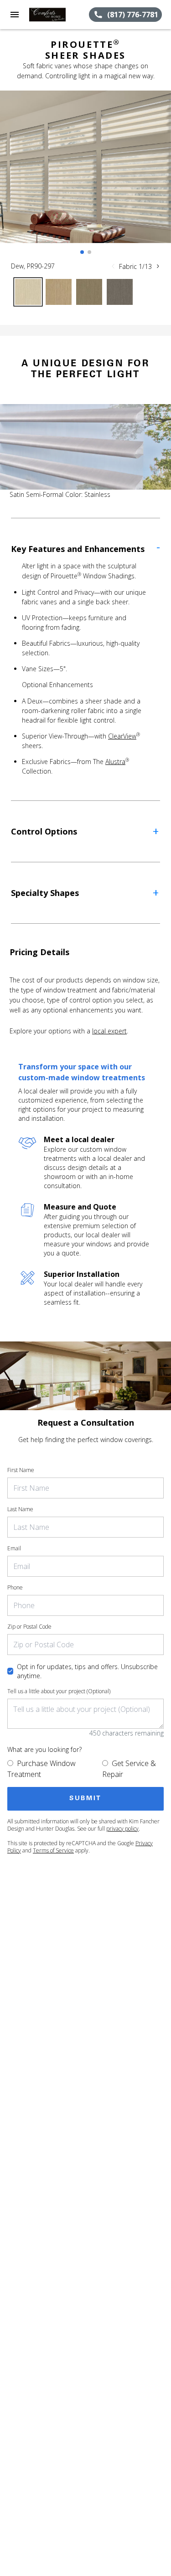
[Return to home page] (57, 15)
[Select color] (28, 292)
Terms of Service (53, 1850)
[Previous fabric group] (113, 266)
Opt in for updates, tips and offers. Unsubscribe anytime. (87, 1671)
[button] (15, 15)
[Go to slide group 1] (82, 252)
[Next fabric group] (158, 266)
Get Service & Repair (129, 1769)
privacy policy (122, 1829)
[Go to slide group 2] (89, 252)
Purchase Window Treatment (41, 1769)
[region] (85, 176)
